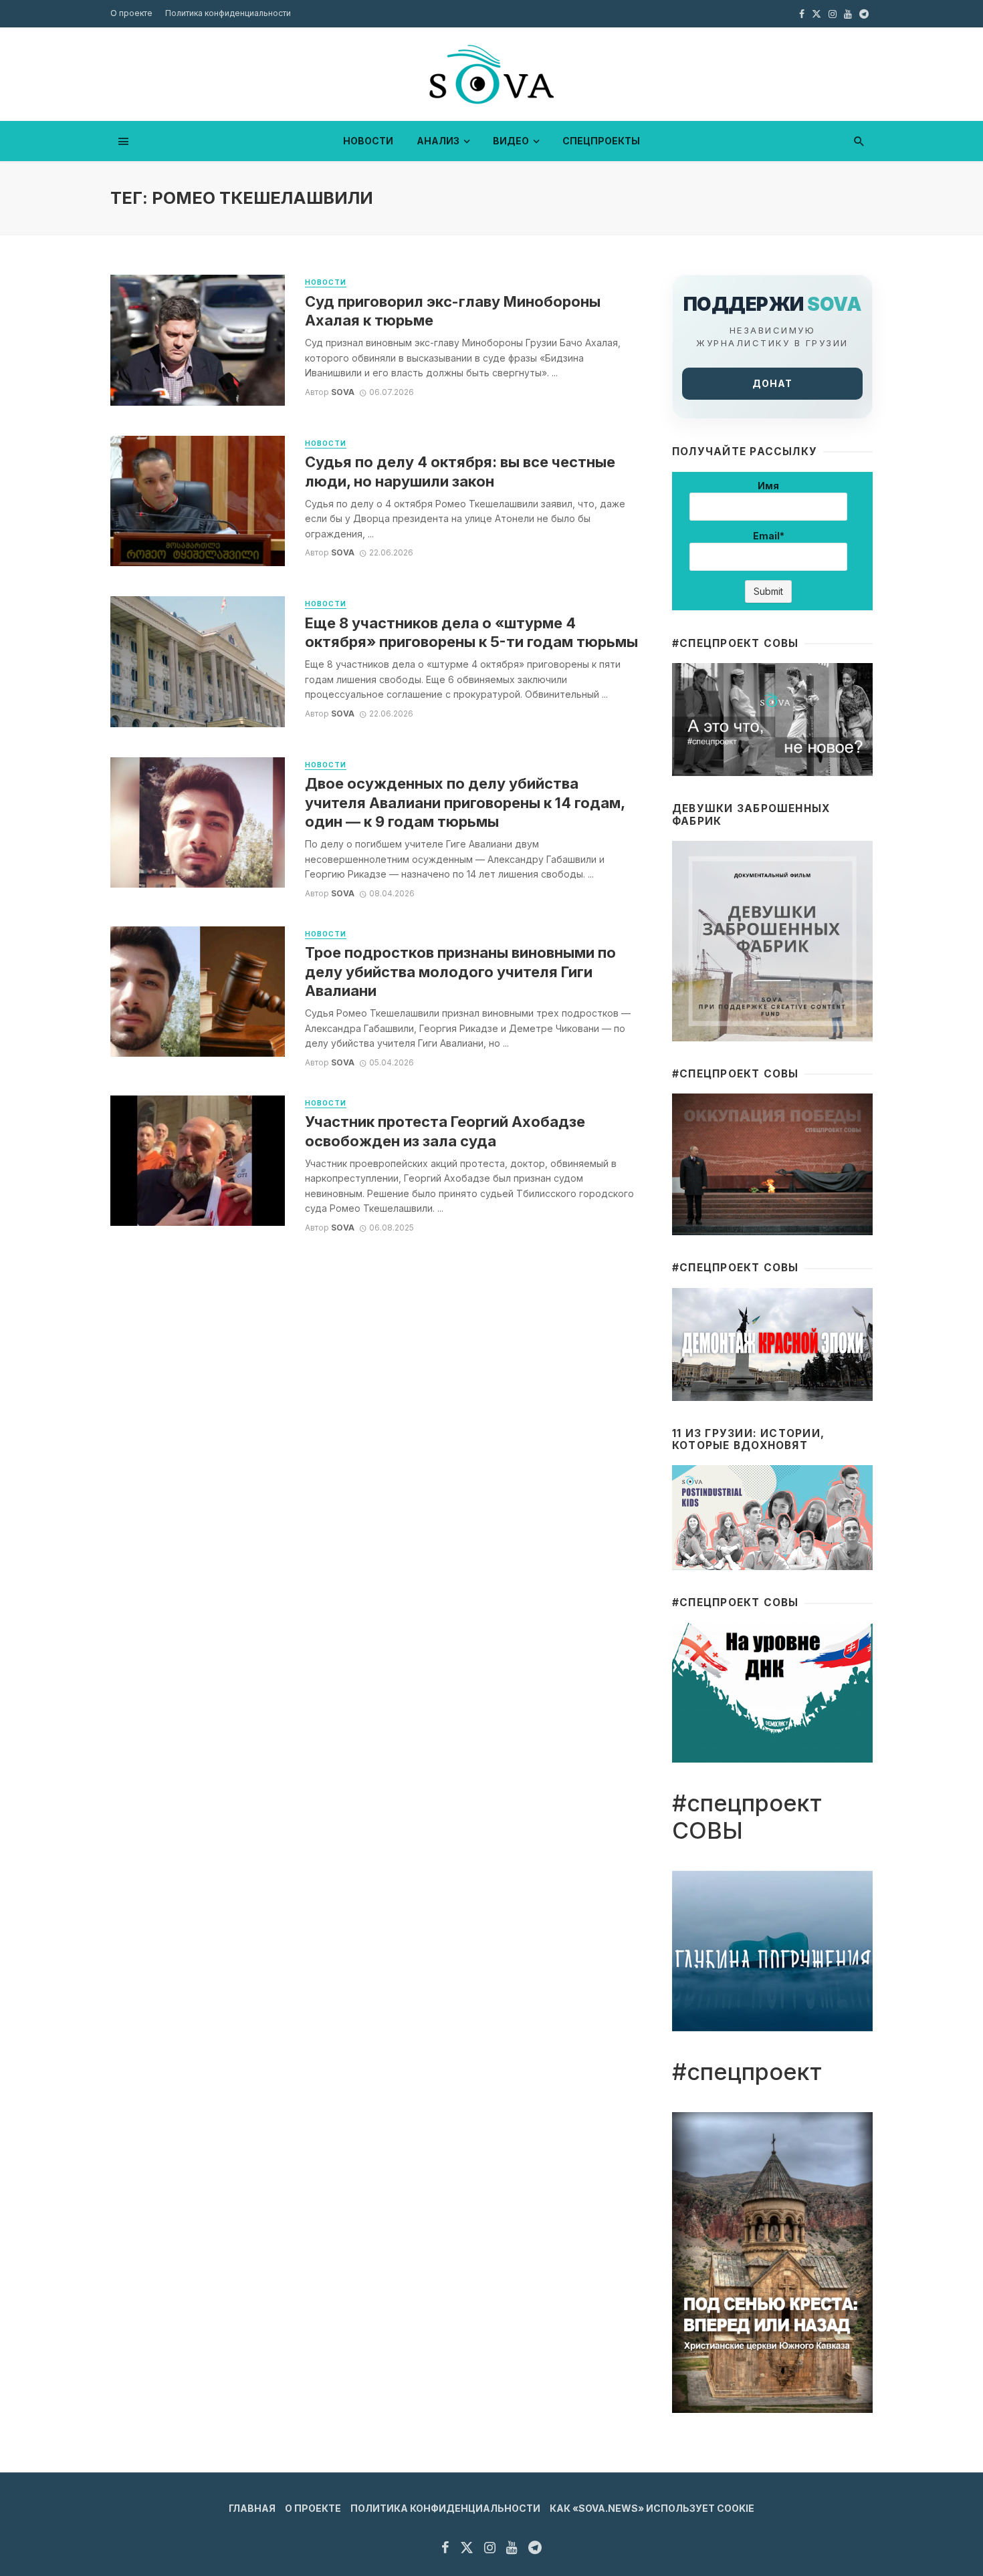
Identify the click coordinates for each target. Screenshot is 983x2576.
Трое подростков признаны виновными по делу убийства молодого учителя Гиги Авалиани (460, 972)
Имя (768, 486)
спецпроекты (601, 141)
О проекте (131, 13)
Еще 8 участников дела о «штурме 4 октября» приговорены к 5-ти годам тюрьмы (471, 632)
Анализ (438, 141)
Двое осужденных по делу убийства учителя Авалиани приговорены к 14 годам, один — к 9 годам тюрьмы (465, 802)
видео (511, 141)
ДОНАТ (772, 383)
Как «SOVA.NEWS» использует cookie (652, 2508)
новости (368, 141)
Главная (252, 2508)
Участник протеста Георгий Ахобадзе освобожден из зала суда (445, 1131)
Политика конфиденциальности (228, 13)
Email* (769, 536)
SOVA (343, 392)
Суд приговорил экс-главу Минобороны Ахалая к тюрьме (453, 311)
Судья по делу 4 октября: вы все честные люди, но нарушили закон (460, 471)
